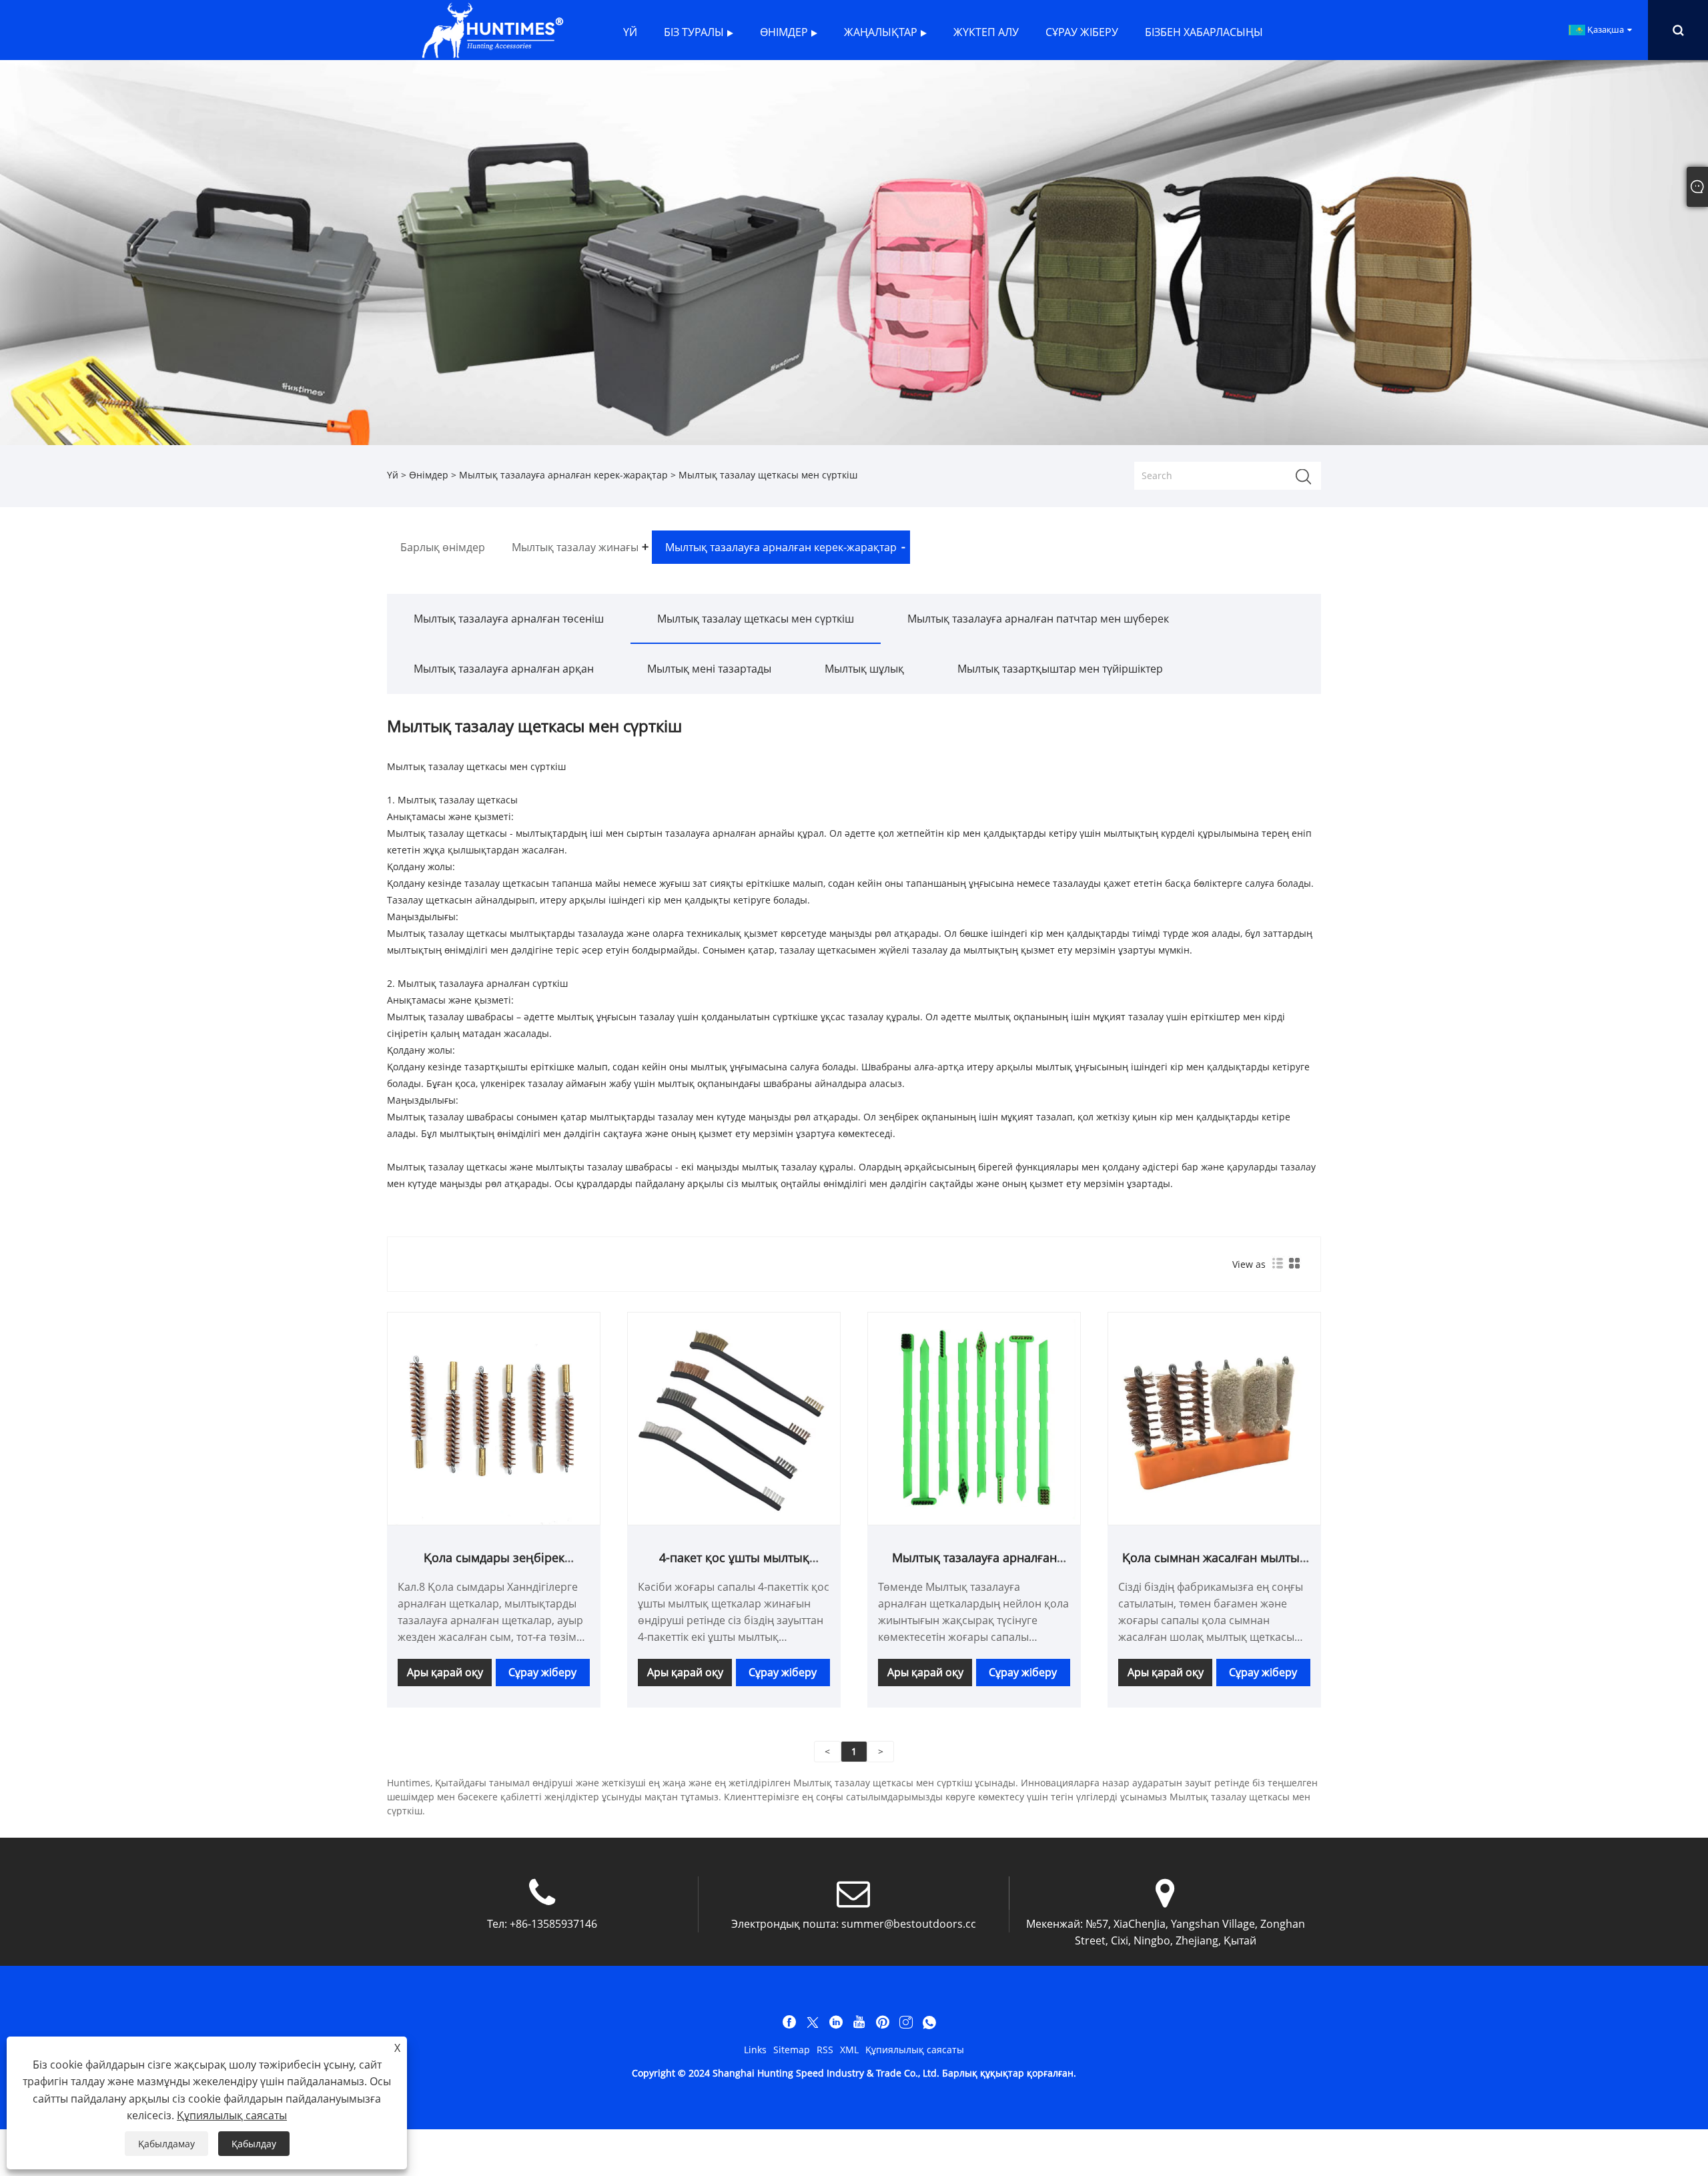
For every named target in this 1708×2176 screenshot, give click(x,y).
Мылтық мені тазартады (709, 669)
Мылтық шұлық (864, 669)
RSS (825, 2050)
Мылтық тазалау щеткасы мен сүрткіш (756, 619)
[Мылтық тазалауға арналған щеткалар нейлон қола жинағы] (974, 1418)
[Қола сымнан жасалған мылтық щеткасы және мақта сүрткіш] (1214, 1418)
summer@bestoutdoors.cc (909, 1924)
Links (755, 2050)
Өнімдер (429, 475)
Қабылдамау (166, 2144)
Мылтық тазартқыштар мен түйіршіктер (1060, 669)
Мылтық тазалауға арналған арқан (504, 669)
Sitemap (792, 2050)
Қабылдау (254, 2144)
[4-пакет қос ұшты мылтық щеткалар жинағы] (734, 1418)
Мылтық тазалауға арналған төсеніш (509, 619)
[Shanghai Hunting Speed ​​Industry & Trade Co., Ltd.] (492, 29)
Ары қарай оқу (445, 1672)
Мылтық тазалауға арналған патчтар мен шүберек (1038, 619)
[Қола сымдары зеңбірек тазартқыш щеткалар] (494, 1418)
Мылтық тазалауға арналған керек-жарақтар (563, 475)
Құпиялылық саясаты (915, 2050)
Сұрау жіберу (542, 1672)
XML (849, 2050)
